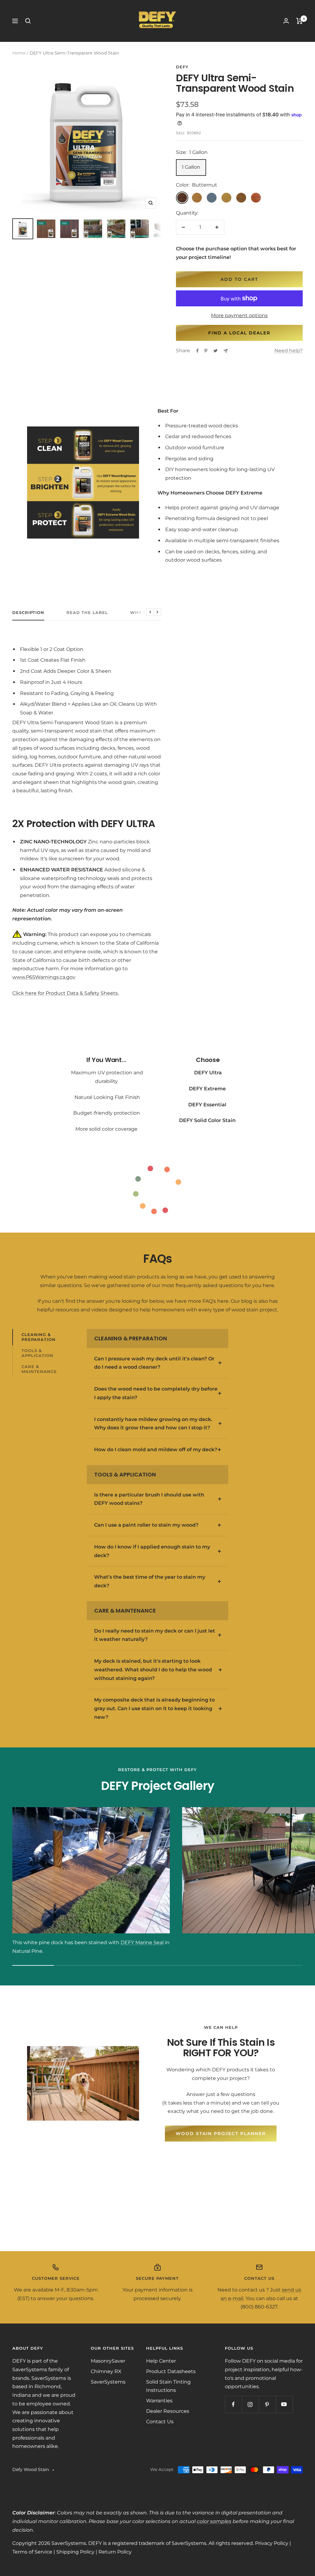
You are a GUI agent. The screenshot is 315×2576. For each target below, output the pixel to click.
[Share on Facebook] (197, 351)
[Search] (28, 21)
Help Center (161, 2361)
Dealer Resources (168, 2411)
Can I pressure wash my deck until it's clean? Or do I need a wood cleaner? (154, 1363)
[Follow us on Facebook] (233, 2404)
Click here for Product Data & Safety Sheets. (66, 993)
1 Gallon (191, 167)
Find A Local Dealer (239, 333)
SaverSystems (108, 2382)
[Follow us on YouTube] (284, 2404)
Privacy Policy (272, 2543)
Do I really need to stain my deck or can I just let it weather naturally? (155, 1635)
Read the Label (87, 612)
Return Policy (115, 2552)
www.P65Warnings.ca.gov (44, 977)
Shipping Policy (75, 2552)
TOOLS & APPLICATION (38, 1353)
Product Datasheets (171, 2371)
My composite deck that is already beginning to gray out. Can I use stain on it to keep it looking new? (154, 1708)
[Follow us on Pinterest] (267, 2404)
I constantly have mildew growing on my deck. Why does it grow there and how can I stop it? (153, 1424)
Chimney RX (106, 2371)
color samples (214, 2521)
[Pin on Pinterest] (206, 351)
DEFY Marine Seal (142, 1942)
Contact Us (160, 2422)
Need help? (289, 351)
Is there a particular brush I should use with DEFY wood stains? (149, 1499)
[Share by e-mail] (226, 351)
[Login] (286, 21)
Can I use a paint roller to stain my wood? (146, 1525)
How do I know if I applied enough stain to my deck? (152, 1551)
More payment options (239, 315)
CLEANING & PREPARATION (39, 1337)
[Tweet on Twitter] (215, 351)
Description (28, 612)
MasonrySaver (108, 2361)
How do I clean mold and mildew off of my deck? (156, 1450)
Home (19, 53)
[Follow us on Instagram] (250, 2404)
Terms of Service (32, 2552)
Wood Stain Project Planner (221, 2134)
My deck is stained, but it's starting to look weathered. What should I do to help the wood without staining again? (153, 1670)
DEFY (182, 67)
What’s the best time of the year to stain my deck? (150, 1581)
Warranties (159, 2401)
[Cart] (299, 21)
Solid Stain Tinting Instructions (168, 2386)
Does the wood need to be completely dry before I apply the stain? (156, 1393)
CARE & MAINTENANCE (39, 1369)
